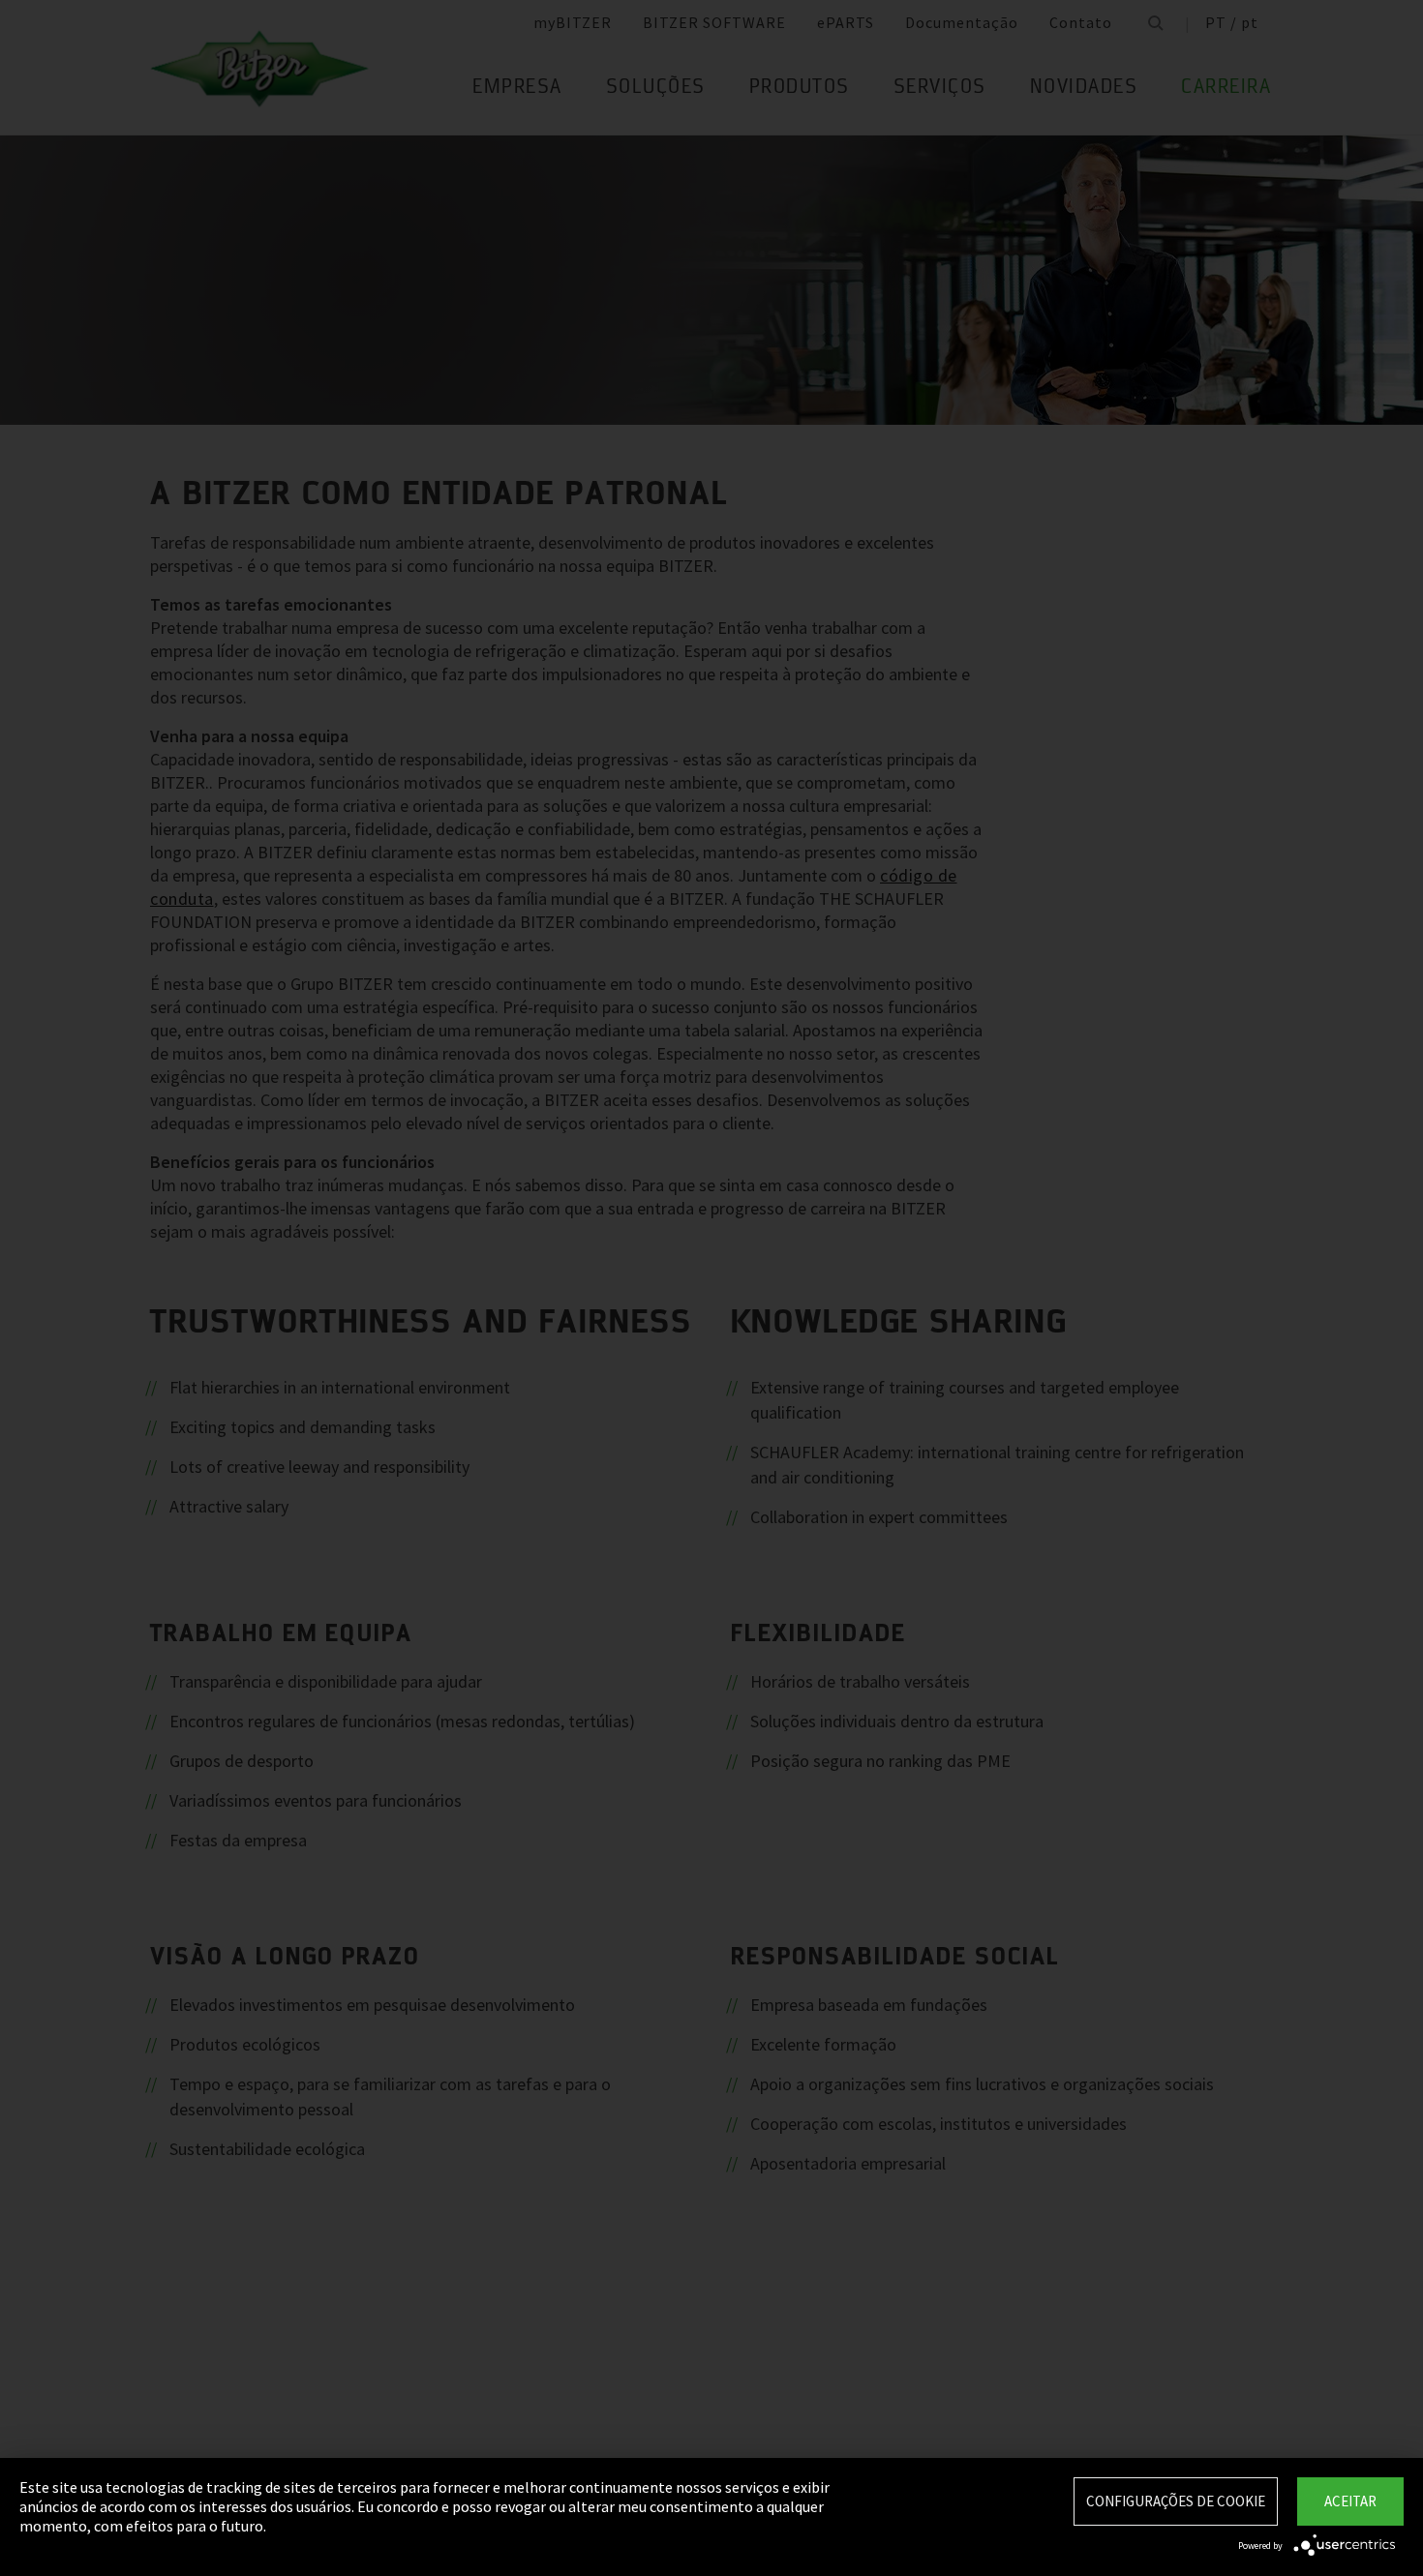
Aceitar (1350, 2501)
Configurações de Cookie (1176, 2501)
